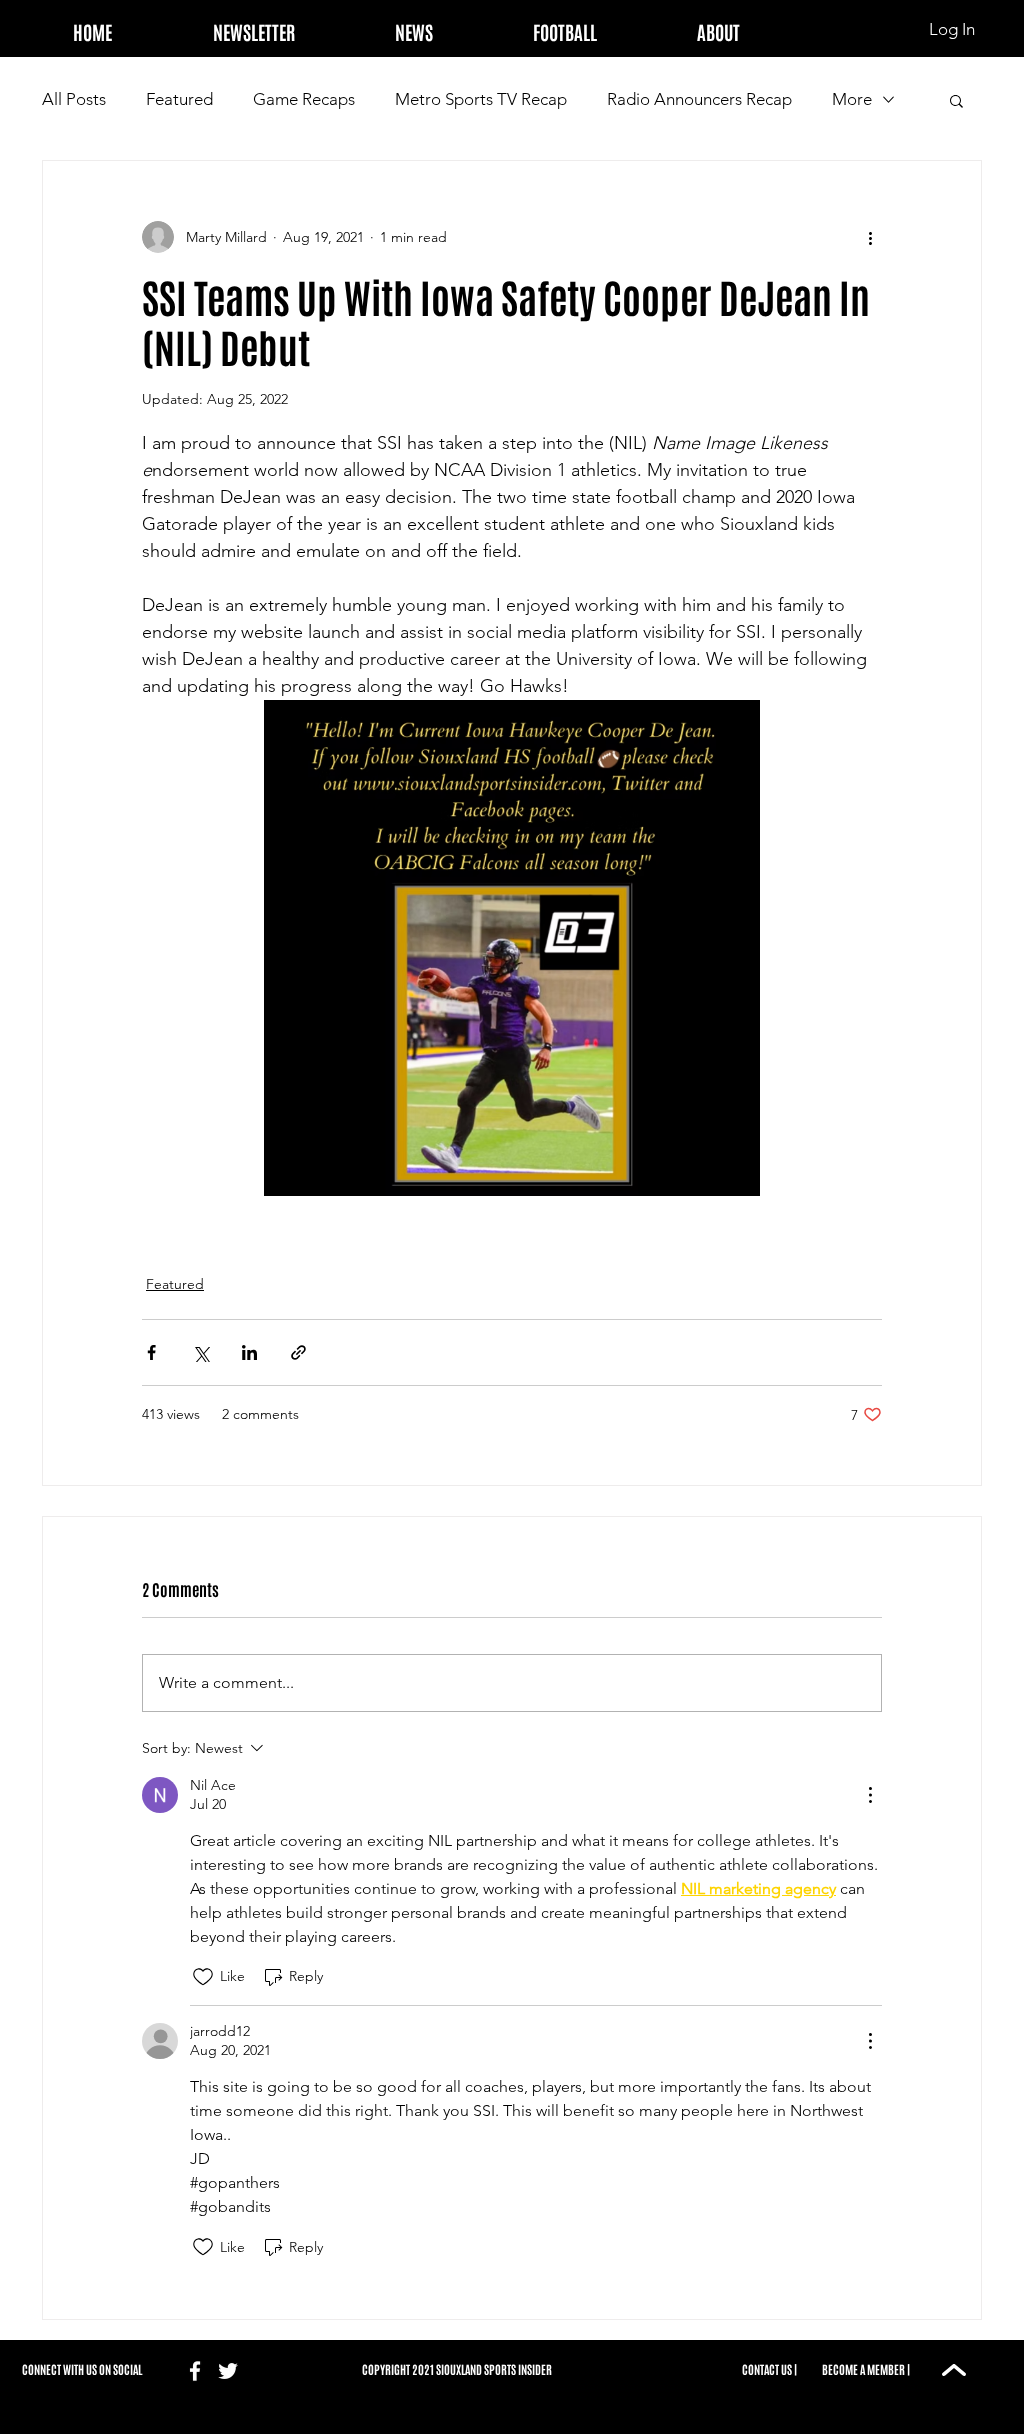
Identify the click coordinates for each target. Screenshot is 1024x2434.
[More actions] (870, 237)
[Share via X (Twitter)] (200, 1352)
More (852, 99)
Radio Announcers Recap (699, 99)
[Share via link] (298, 1352)
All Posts (74, 99)
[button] (565, 22)
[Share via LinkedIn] (249, 1352)
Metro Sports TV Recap (481, 99)
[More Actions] (870, 1795)
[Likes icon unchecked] (203, 1977)
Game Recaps (304, 99)
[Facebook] (195, 2371)
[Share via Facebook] (151, 1352)
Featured (179, 99)
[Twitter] (228, 2371)
